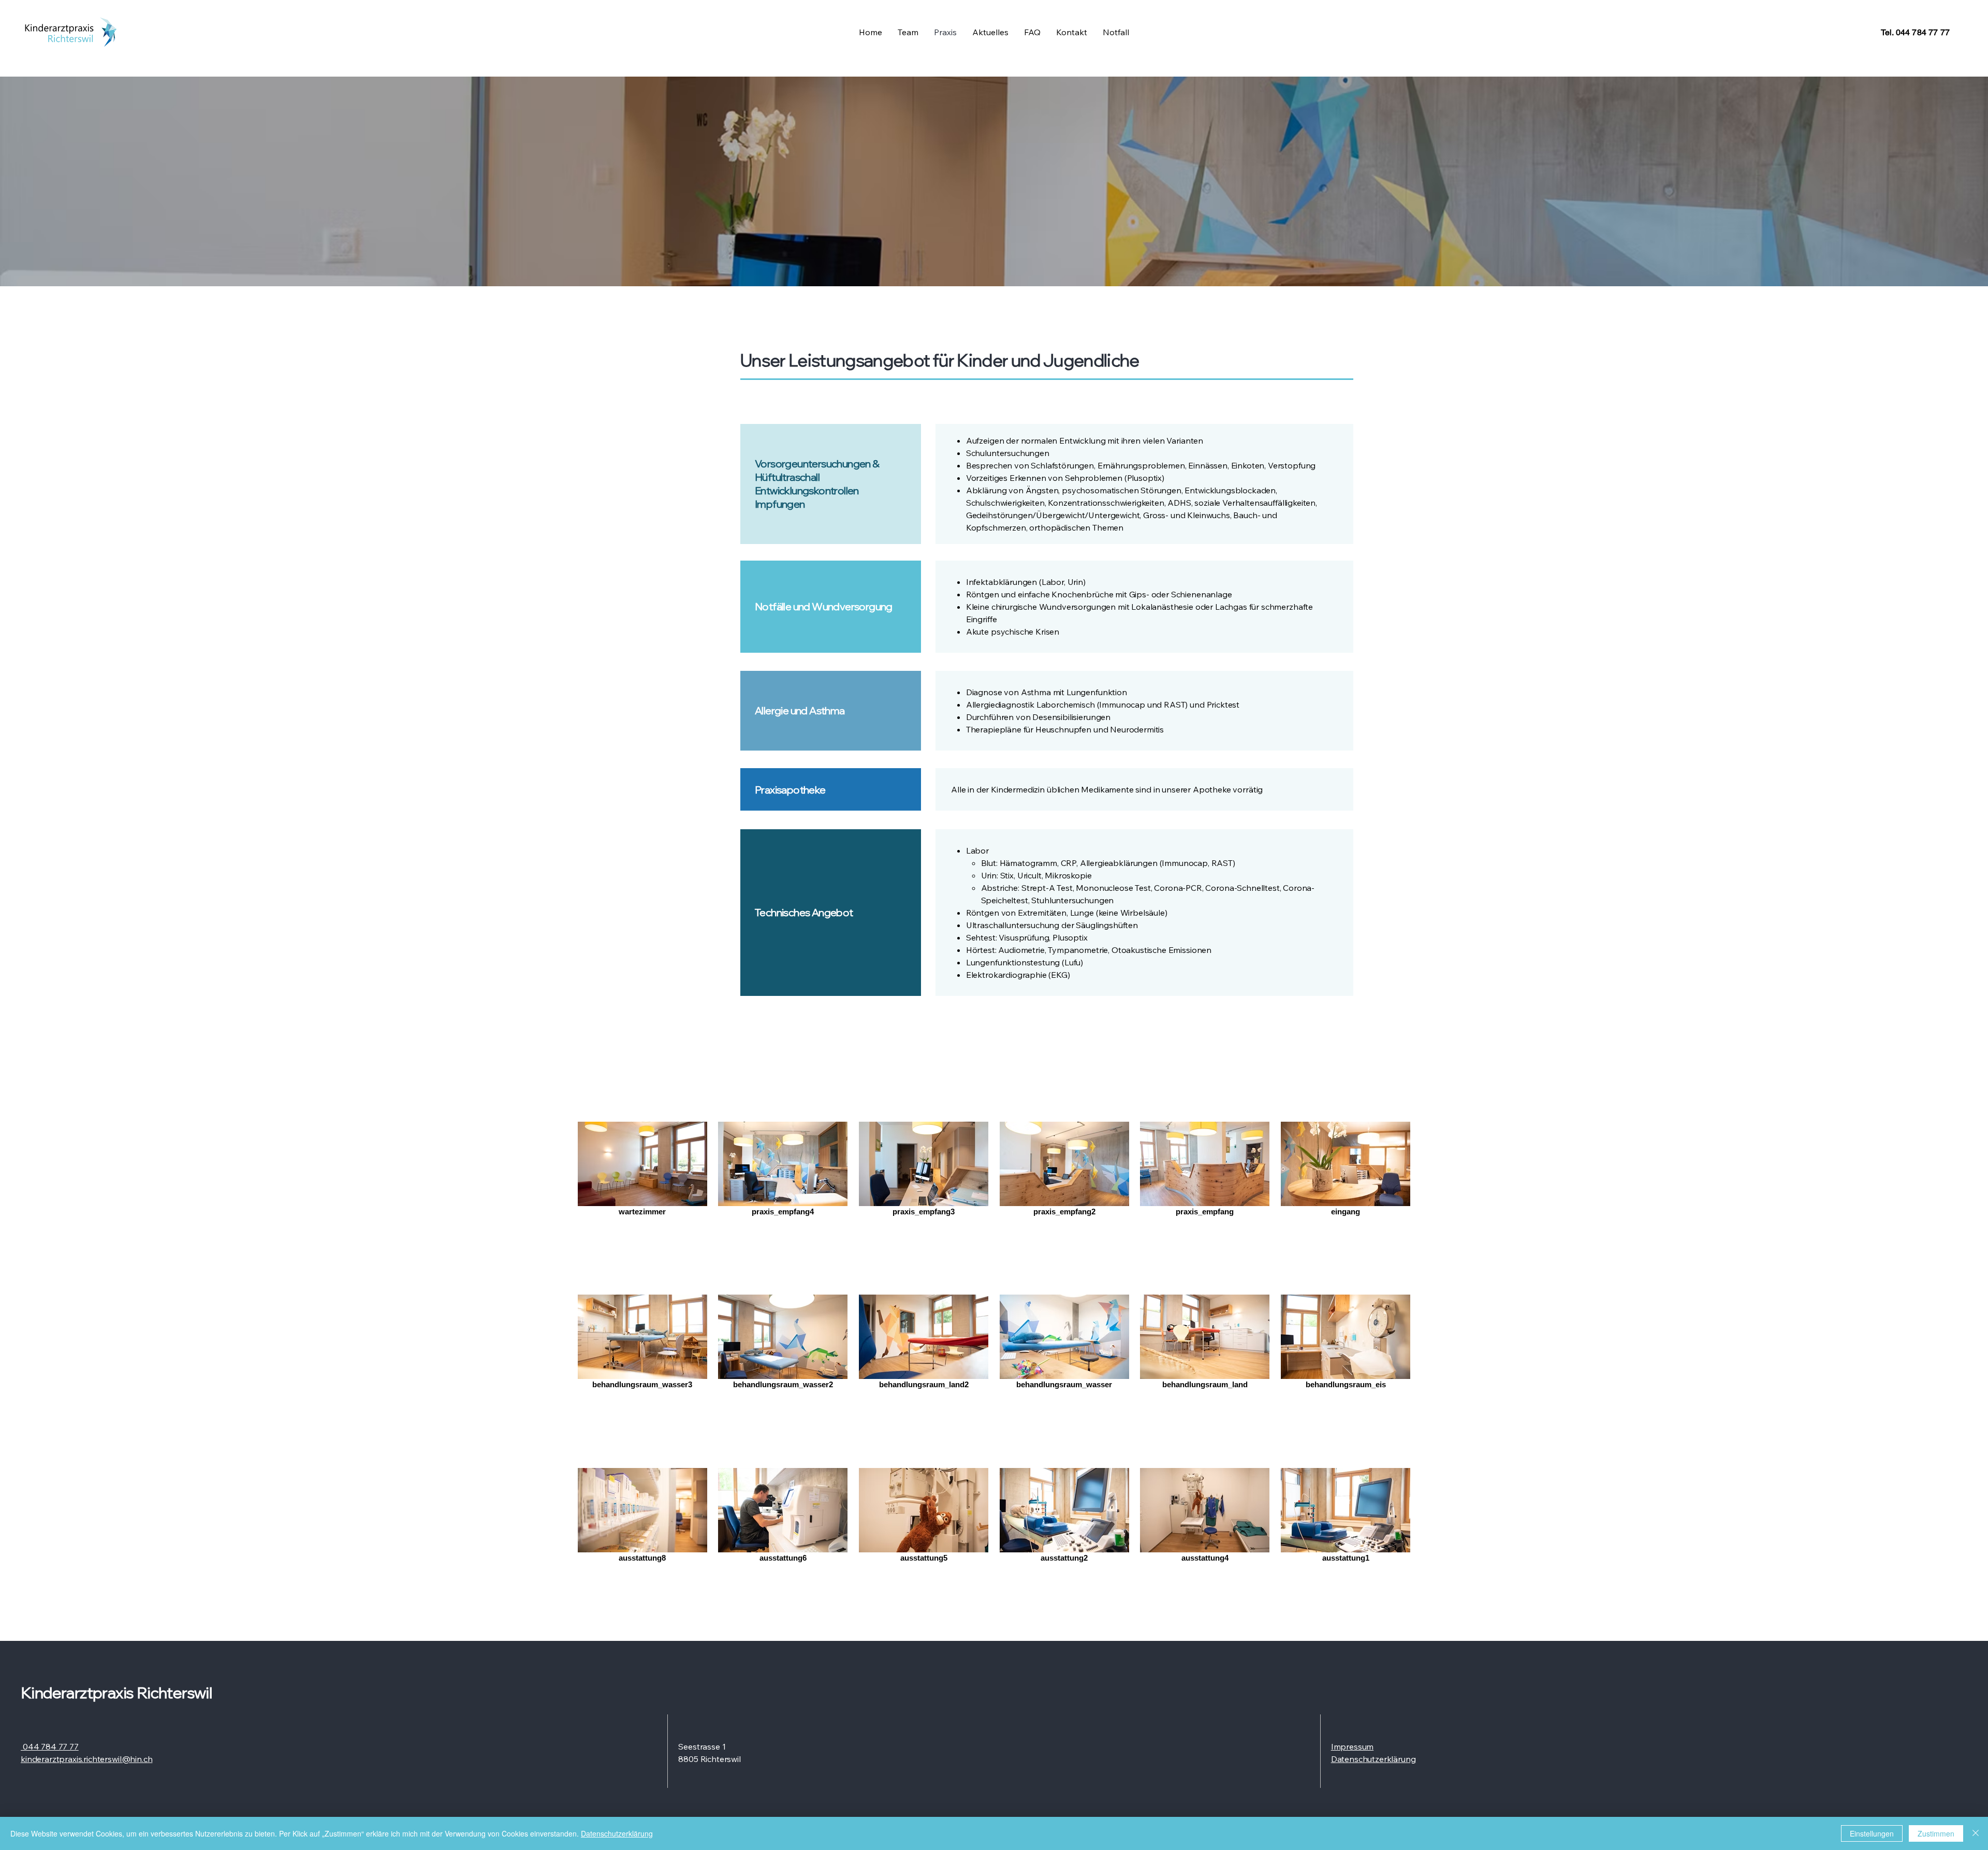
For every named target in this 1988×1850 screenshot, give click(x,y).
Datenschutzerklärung (617, 1833)
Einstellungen (1872, 1833)
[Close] (1976, 1833)
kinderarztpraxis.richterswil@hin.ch (86, 1759)
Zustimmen (1936, 1833)
